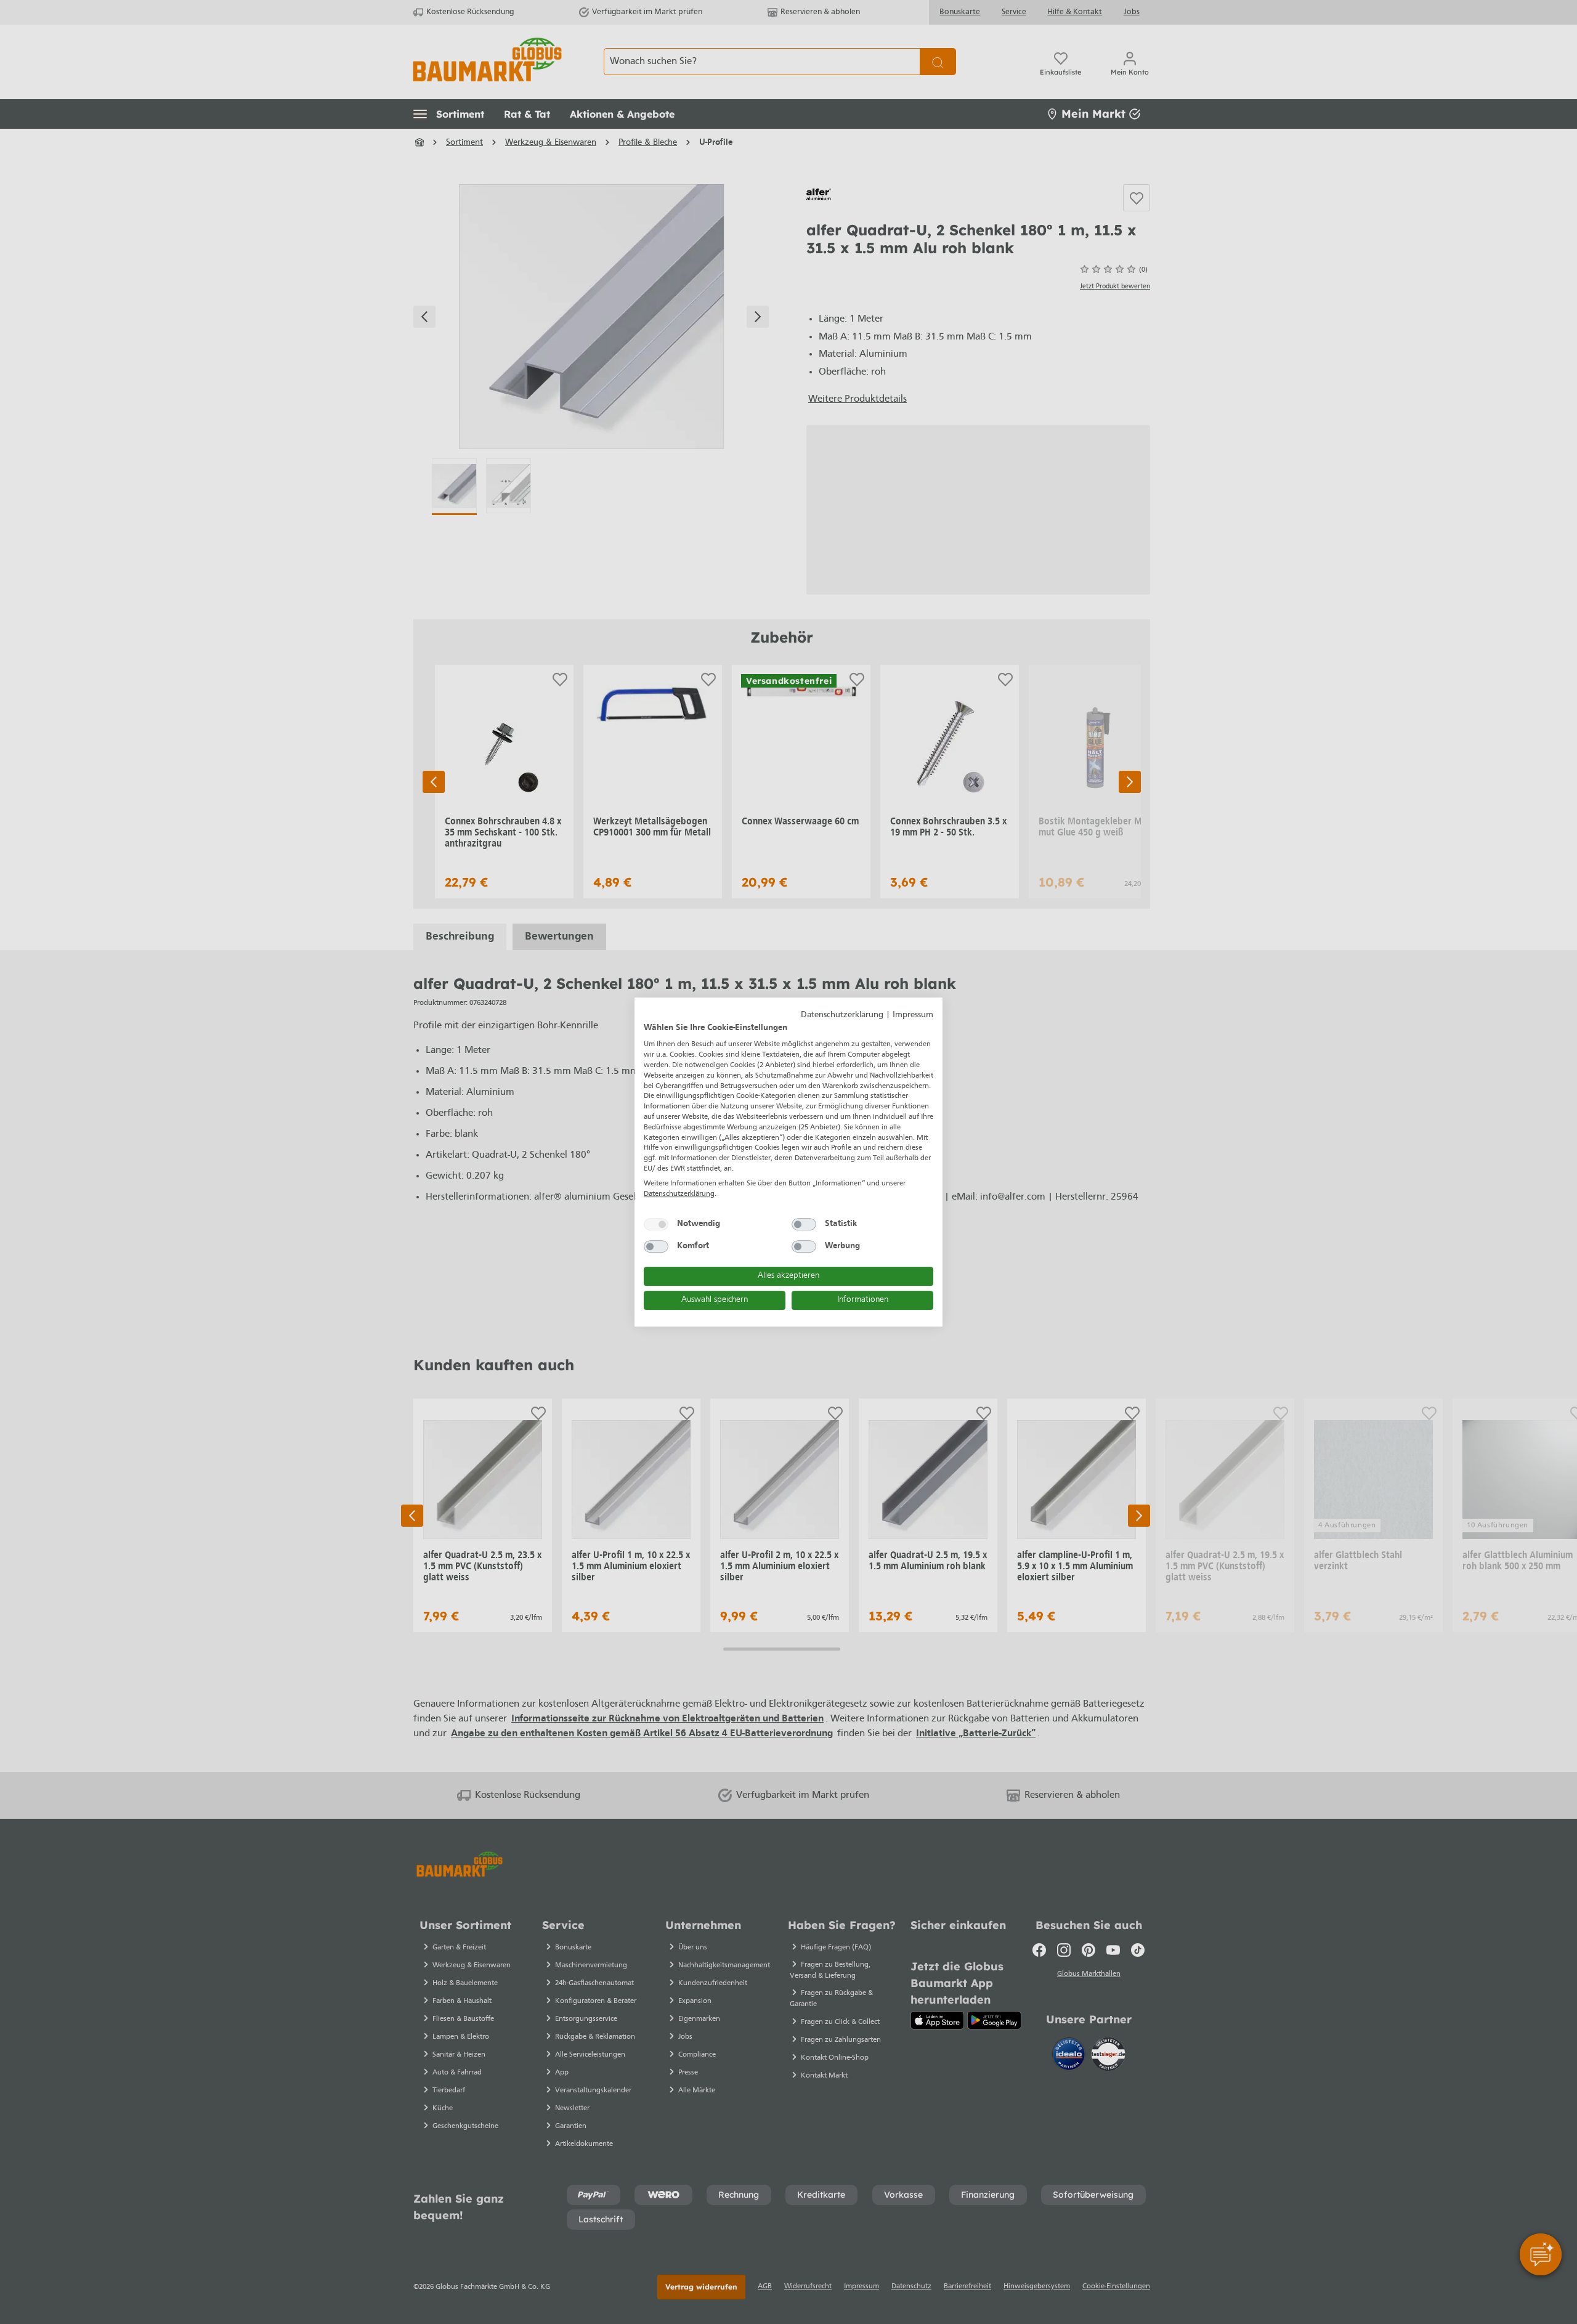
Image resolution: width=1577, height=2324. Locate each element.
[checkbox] (656, 1224)
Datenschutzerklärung (842, 1015)
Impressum (913, 1015)
